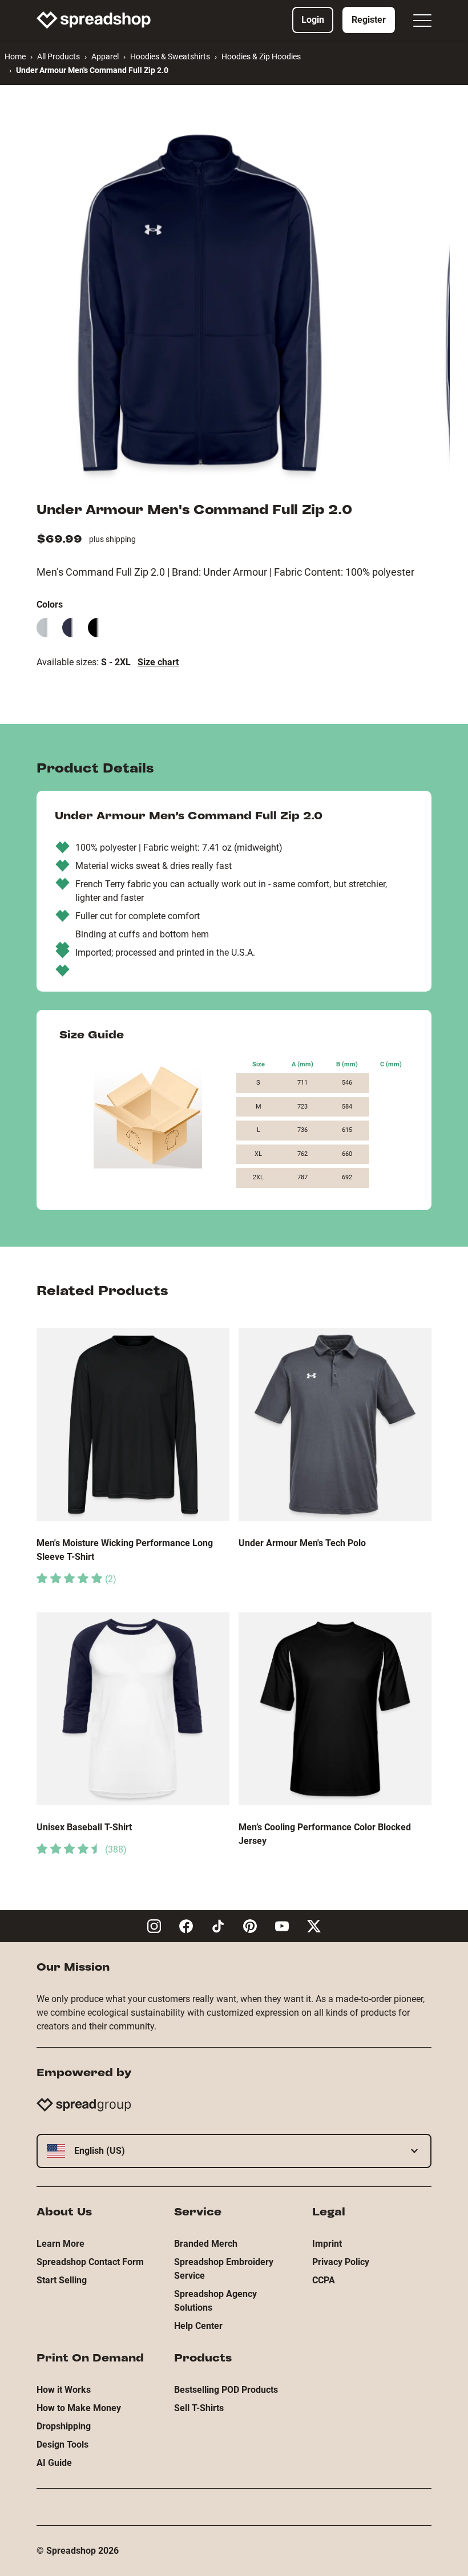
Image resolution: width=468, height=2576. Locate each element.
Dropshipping (64, 2426)
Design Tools (62, 2444)
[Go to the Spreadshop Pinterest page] (250, 1926)
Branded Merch (206, 2244)
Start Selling (62, 2280)
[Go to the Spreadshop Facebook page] (186, 1926)
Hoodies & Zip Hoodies (261, 56)
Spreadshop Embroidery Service (224, 2269)
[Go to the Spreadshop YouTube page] (282, 1926)
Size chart (158, 662)
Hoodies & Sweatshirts (170, 56)
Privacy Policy (341, 2262)
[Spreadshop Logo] (94, 20)
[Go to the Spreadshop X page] (314, 1926)
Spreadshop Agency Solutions (215, 2301)
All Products (58, 56)
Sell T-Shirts (199, 2408)
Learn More (60, 2244)
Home (15, 56)
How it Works (64, 2390)
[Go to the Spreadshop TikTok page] (218, 1926)
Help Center (198, 2326)
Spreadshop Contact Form (90, 2262)
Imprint (327, 2244)
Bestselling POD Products (226, 2390)
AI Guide (54, 2463)
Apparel (105, 56)
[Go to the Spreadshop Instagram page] (154, 1926)
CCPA (324, 2280)
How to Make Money (79, 2408)
